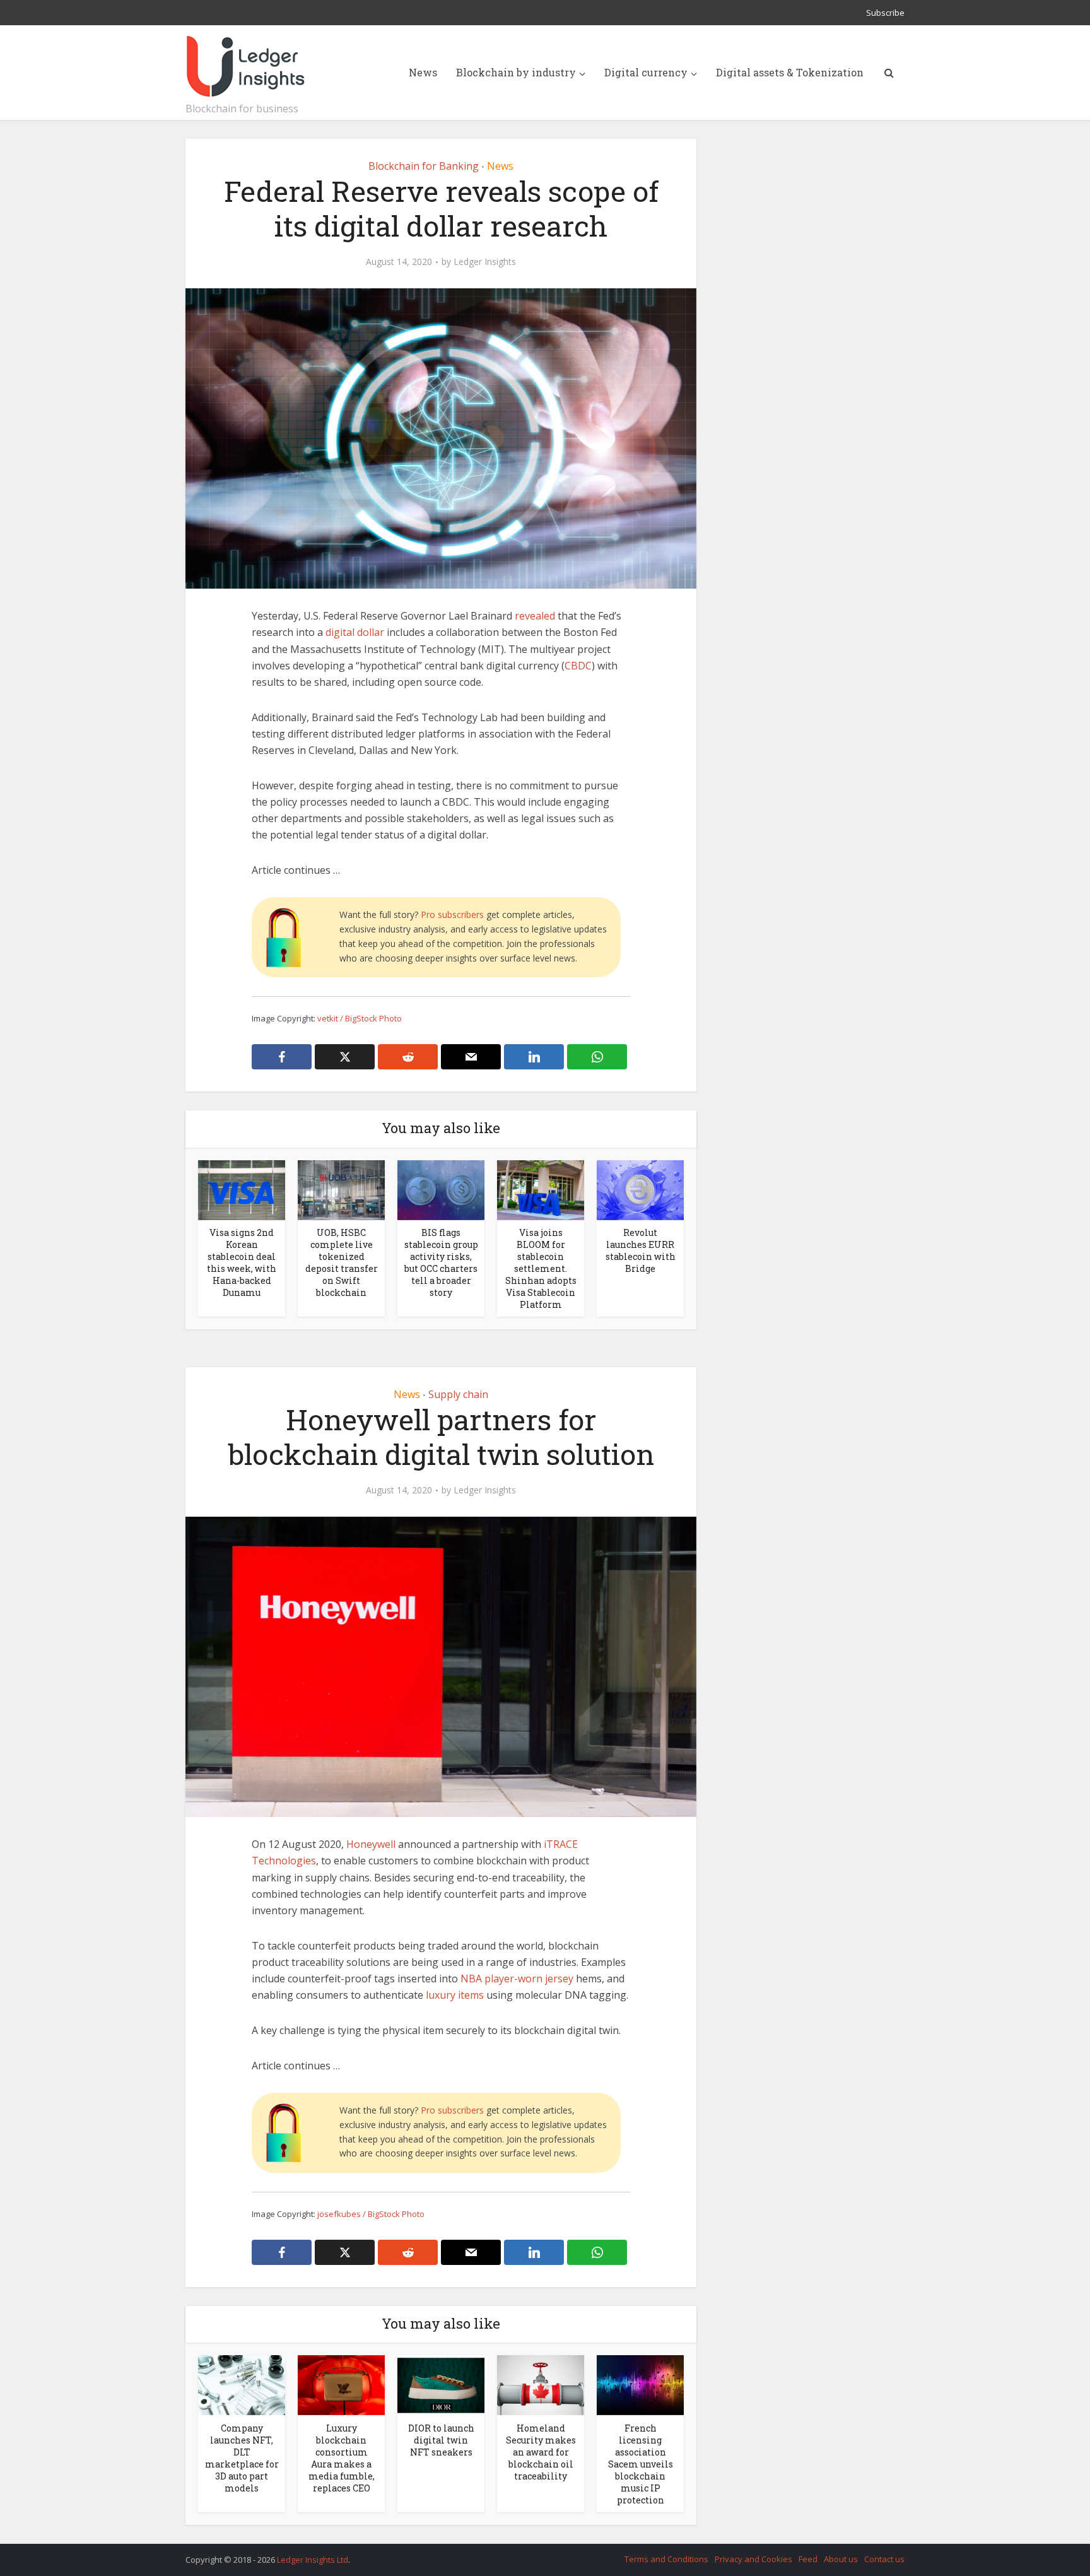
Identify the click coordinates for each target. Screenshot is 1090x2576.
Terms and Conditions (666, 2559)
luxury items (455, 1995)
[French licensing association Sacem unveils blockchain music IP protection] (640, 2384)
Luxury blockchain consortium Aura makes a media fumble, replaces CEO (342, 2458)
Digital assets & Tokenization (790, 72)
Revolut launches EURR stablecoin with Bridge (641, 1250)
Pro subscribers (452, 915)
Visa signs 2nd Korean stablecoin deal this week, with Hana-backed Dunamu (242, 1262)
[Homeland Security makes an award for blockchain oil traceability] (541, 2384)
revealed (535, 616)
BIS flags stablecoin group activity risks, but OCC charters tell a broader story (441, 1262)
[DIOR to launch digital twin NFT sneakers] (441, 2384)
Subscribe (885, 13)
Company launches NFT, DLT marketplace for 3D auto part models (242, 2458)
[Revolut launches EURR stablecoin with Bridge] (640, 1189)
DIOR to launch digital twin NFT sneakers (441, 2440)
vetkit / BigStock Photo (360, 1018)
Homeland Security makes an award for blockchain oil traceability (541, 2452)
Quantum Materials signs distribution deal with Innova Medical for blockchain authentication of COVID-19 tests (532, 2554)
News (423, 72)
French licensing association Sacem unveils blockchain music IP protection (641, 2464)
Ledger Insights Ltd (313, 2560)
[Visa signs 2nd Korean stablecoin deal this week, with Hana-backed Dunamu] (242, 1189)
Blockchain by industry (516, 72)
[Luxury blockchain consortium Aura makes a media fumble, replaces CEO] (341, 2384)
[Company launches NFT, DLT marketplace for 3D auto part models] (242, 2384)
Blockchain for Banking (424, 166)
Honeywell (371, 1844)
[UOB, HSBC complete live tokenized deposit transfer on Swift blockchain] (341, 1189)
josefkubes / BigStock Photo (371, 2214)
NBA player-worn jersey (517, 1979)
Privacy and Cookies (753, 2559)
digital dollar (355, 632)
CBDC (578, 666)
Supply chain (458, 1394)
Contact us (884, 2559)
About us (841, 2559)
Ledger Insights (485, 262)
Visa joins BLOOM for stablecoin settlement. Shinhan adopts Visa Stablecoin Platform (541, 1268)
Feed (808, 2559)
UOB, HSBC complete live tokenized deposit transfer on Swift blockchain (342, 1262)
